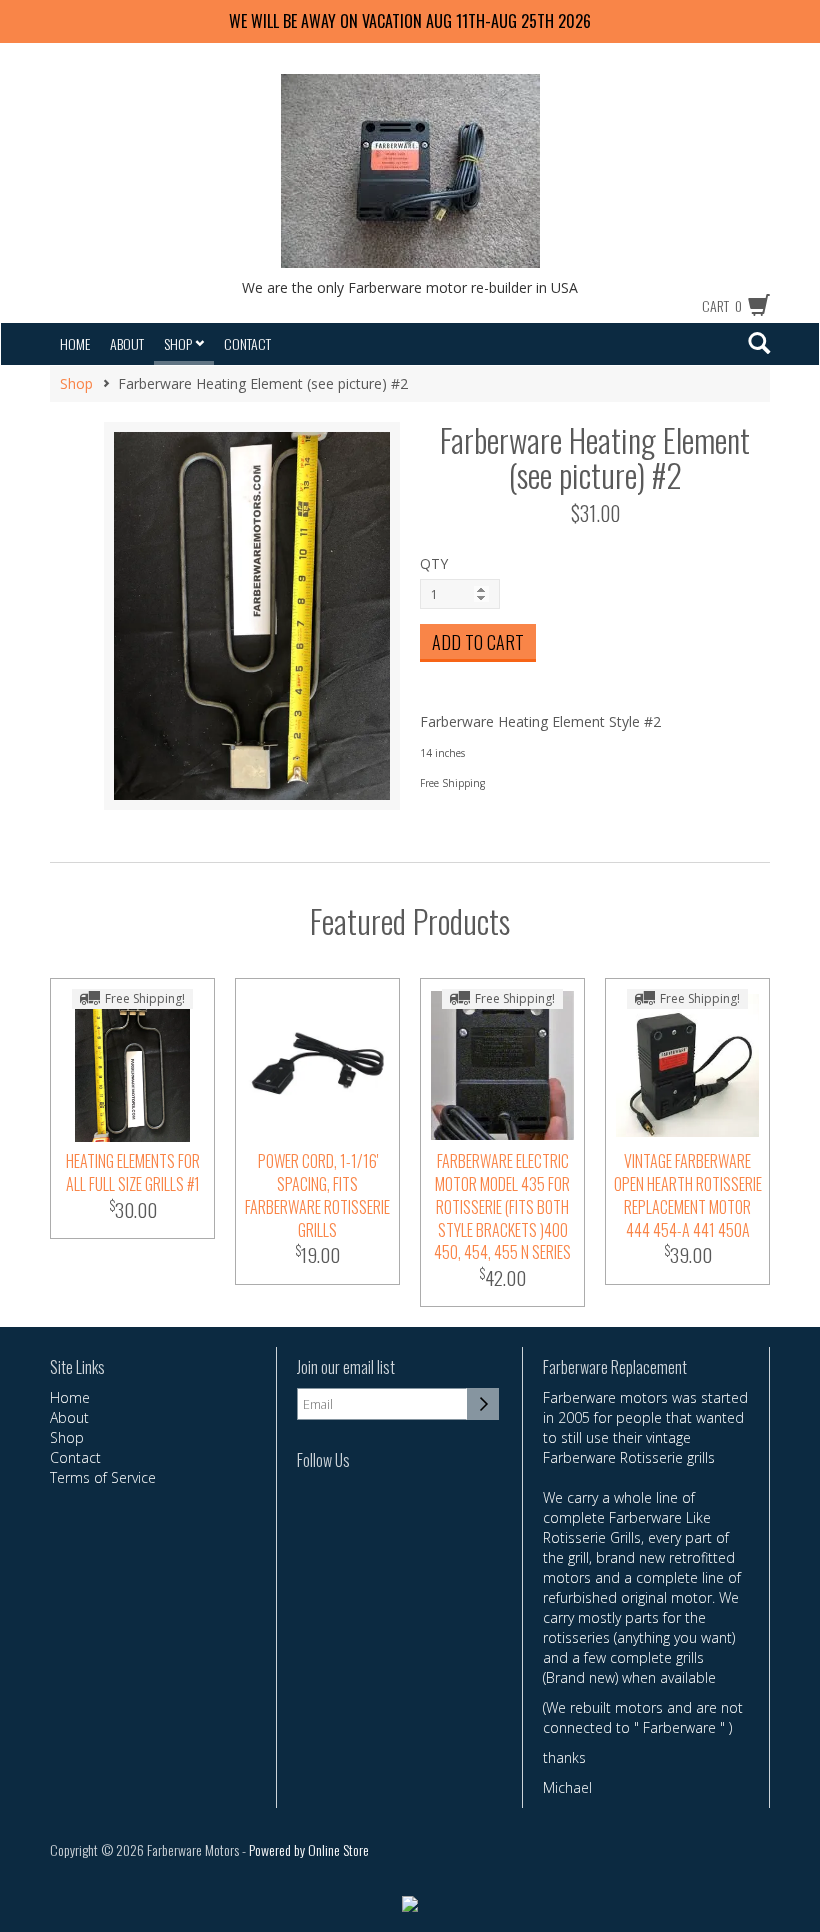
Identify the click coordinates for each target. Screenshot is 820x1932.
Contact (247, 343)
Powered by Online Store (309, 1849)
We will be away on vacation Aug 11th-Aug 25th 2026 (410, 21)
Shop (179, 343)
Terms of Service (103, 1477)
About (127, 343)
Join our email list (346, 1367)
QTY (434, 563)
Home (75, 343)
